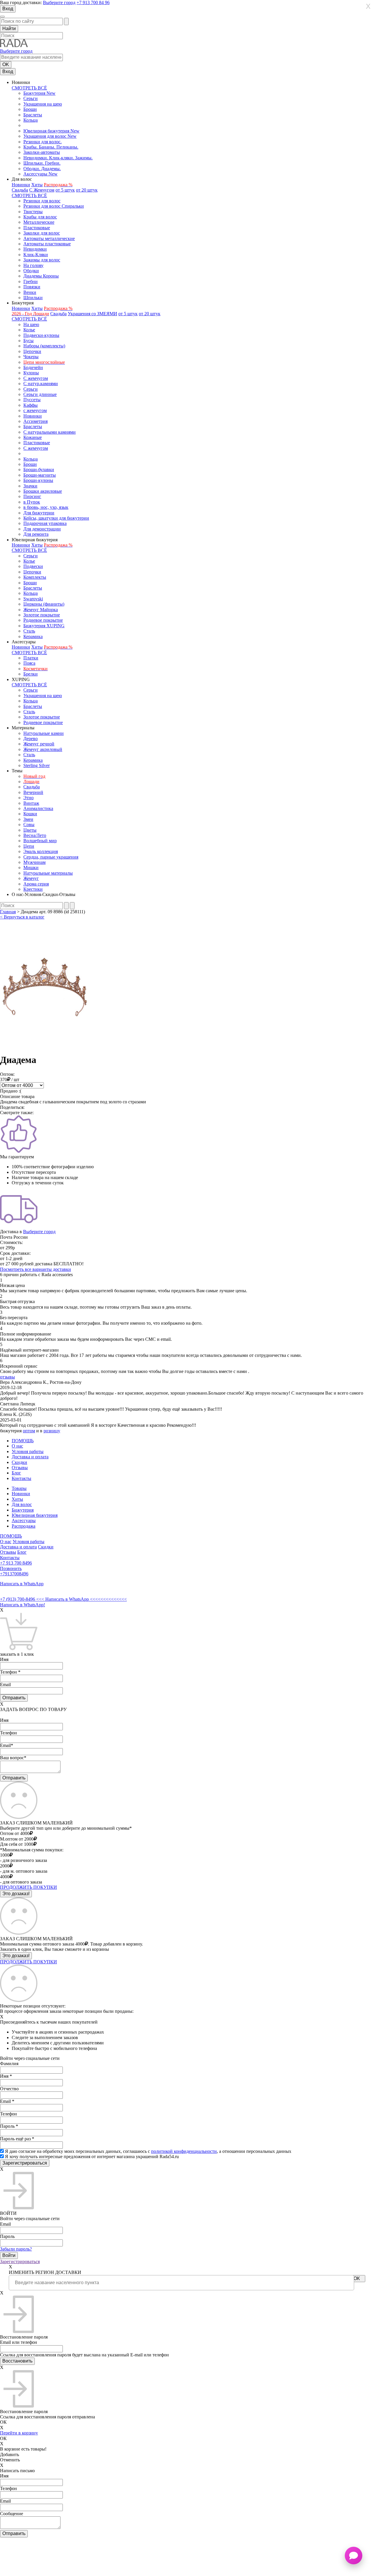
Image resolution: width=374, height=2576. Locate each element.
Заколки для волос (42, 233)
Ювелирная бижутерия (35, 1515)
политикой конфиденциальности (184, 2151)
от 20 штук (87, 190)
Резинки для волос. (43, 142)
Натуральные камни (44, 733)
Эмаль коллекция (41, 851)
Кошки (30, 814)
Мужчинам (34, 862)
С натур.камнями (41, 384)
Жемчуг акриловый (43, 749)
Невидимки (35, 249)
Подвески (33, 566)
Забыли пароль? (16, 2249)
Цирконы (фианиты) (44, 604)
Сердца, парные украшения (51, 857)
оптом (29, 1431)
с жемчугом (35, 410)
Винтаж (31, 803)
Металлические (39, 222)
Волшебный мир (40, 841)
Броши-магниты (40, 475)
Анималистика (38, 808)
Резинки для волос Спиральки (54, 206)
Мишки (31, 867)
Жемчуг (31, 878)
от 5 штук (65, 190)
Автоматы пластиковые (47, 244)
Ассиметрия (36, 421)
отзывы (7, 1377)
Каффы (31, 405)
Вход (8, 9)
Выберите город (59, 2)
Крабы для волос (40, 217)
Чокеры (31, 357)
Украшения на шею (43, 104)
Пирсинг (32, 496)
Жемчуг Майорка (41, 610)
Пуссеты (32, 400)
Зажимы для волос (42, 260)
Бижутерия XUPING (44, 626)
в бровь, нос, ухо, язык (46, 507)
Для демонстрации (42, 529)
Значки (30, 486)
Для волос (22, 1504)
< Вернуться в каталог (22, 917)
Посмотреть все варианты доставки (36, 1269)
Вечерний (33, 792)
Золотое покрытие (42, 615)
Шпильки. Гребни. (42, 163)
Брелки (31, 674)
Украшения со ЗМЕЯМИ (92, 314)
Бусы (28, 341)
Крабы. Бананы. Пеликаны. (51, 147)
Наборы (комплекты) (44, 346)
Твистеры (33, 212)
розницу (52, 1431)
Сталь (29, 631)
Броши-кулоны (38, 480)
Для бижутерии (39, 513)
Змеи (28, 819)
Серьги (31, 98)
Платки (31, 658)
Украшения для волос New (50, 136)
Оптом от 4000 (15, 1833)
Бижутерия (23, 1510)
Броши (30, 109)
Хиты (37, 185)
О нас (17, 1446)
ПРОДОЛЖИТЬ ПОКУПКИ (28, 1887)
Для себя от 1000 (17, 1844)
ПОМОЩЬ (23, 1441)
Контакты (21, 1478)
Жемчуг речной (39, 744)
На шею (31, 324)
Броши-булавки (39, 469)
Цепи (29, 846)
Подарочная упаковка (45, 523)
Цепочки (32, 351)
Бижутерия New (39, 93)
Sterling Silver (37, 765)
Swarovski (33, 599)
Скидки (19, 1462)
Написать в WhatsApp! (22, 1605)
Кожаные (33, 437)
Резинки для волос (42, 201)
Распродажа (24, 1526)
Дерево (31, 739)
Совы (29, 825)
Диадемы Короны (41, 276)
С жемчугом (36, 378)
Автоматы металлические (49, 238)
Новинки (21, 185)
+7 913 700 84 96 (93, 2)
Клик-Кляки (36, 255)
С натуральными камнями (50, 432)
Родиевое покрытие (43, 620)
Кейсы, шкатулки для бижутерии (56, 518)
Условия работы (28, 1451)
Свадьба (20, 190)
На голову (33, 265)
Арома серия (36, 884)
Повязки (32, 287)
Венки (30, 292)
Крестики (33, 889)
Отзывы (20, 1468)
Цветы (30, 830)
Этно (28, 798)
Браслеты (33, 115)
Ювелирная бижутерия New (51, 131)
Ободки (31, 271)
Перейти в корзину (19, 2433)
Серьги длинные (40, 394)
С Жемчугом (42, 190)
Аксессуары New (40, 174)
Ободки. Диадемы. (42, 169)
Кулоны (31, 373)
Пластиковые (37, 228)
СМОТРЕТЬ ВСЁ (29, 88)
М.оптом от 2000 (17, 1839)
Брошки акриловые (43, 491)
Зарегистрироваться (20, 2261)
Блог (16, 1473)
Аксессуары (24, 1520)
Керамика (33, 636)
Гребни (31, 281)
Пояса (29, 663)
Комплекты (35, 577)
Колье (29, 330)
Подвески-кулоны (41, 335)
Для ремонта (36, 534)
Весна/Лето (35, 835)
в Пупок (32, 502)
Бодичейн (33, 367)
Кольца (31, 120)
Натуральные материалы (48, 873)
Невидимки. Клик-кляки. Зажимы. (58, 158)
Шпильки (33, 298)
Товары (19, 1488)
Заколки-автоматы (42, 152)
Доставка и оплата (30, 1457)
